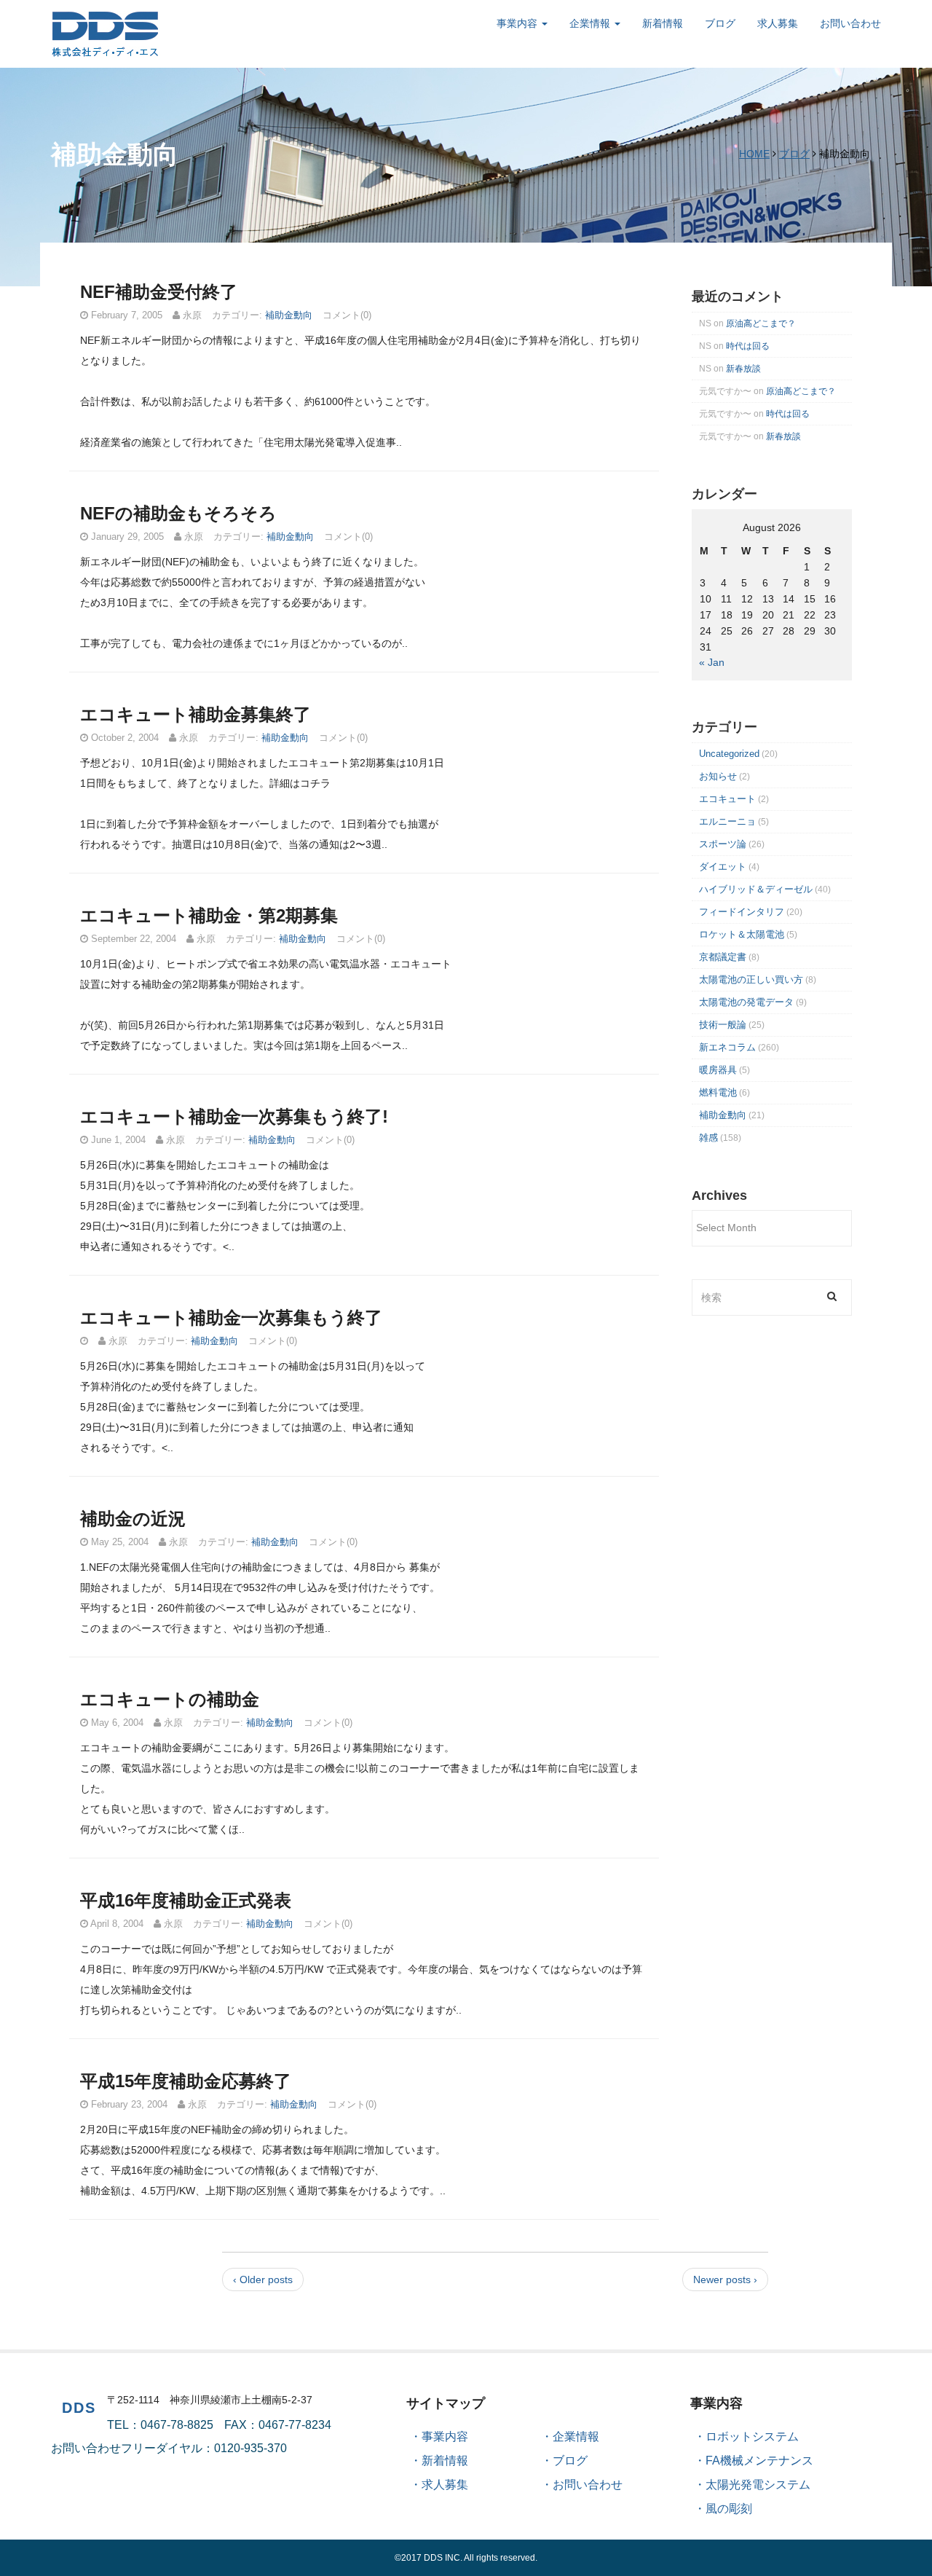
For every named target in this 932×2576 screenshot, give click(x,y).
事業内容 (518, 23)
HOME (754, 154)
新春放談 (743, 369)
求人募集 (778, 23)
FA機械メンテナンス (759, 2461)
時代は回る (748, 346)
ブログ (720, 23)
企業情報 (591, 23)
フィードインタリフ (742, 912)
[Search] (832, 1296)
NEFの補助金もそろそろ (178, 513)
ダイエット (723, 867)
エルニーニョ (727, 821)
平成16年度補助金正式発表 (186, 1900)
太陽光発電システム (758, 2485)
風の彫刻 (729, 2509)
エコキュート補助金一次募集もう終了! (234, 1116)
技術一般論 (723, 1025)
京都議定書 (723, 957)
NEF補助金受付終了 (159, 292)
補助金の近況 (133, 1519)
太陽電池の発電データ (746, 1002)
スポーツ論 (723, 844)
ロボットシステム (752, 2436)
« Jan (712, 662)
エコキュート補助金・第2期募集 (209, 915)
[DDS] (106, 33)
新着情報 (663, 23)
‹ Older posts (263, 2279)
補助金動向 (289, 315)
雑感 (708, 1138)
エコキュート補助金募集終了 (196, 714)
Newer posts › (725, 2279)
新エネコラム (727, 1047)
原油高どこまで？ (761, 323)
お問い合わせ (850, 23)
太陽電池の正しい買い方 (751, 979)
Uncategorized (729, 754)
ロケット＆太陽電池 (742, 934)
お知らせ (718, 776)
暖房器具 (718, 1070)
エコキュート (727, 799)
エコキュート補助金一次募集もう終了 (231, 1318)
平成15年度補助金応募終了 (186, 2081)
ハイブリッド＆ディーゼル (756, 889)
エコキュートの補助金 (170, 1699)
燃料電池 (718, 1092)
